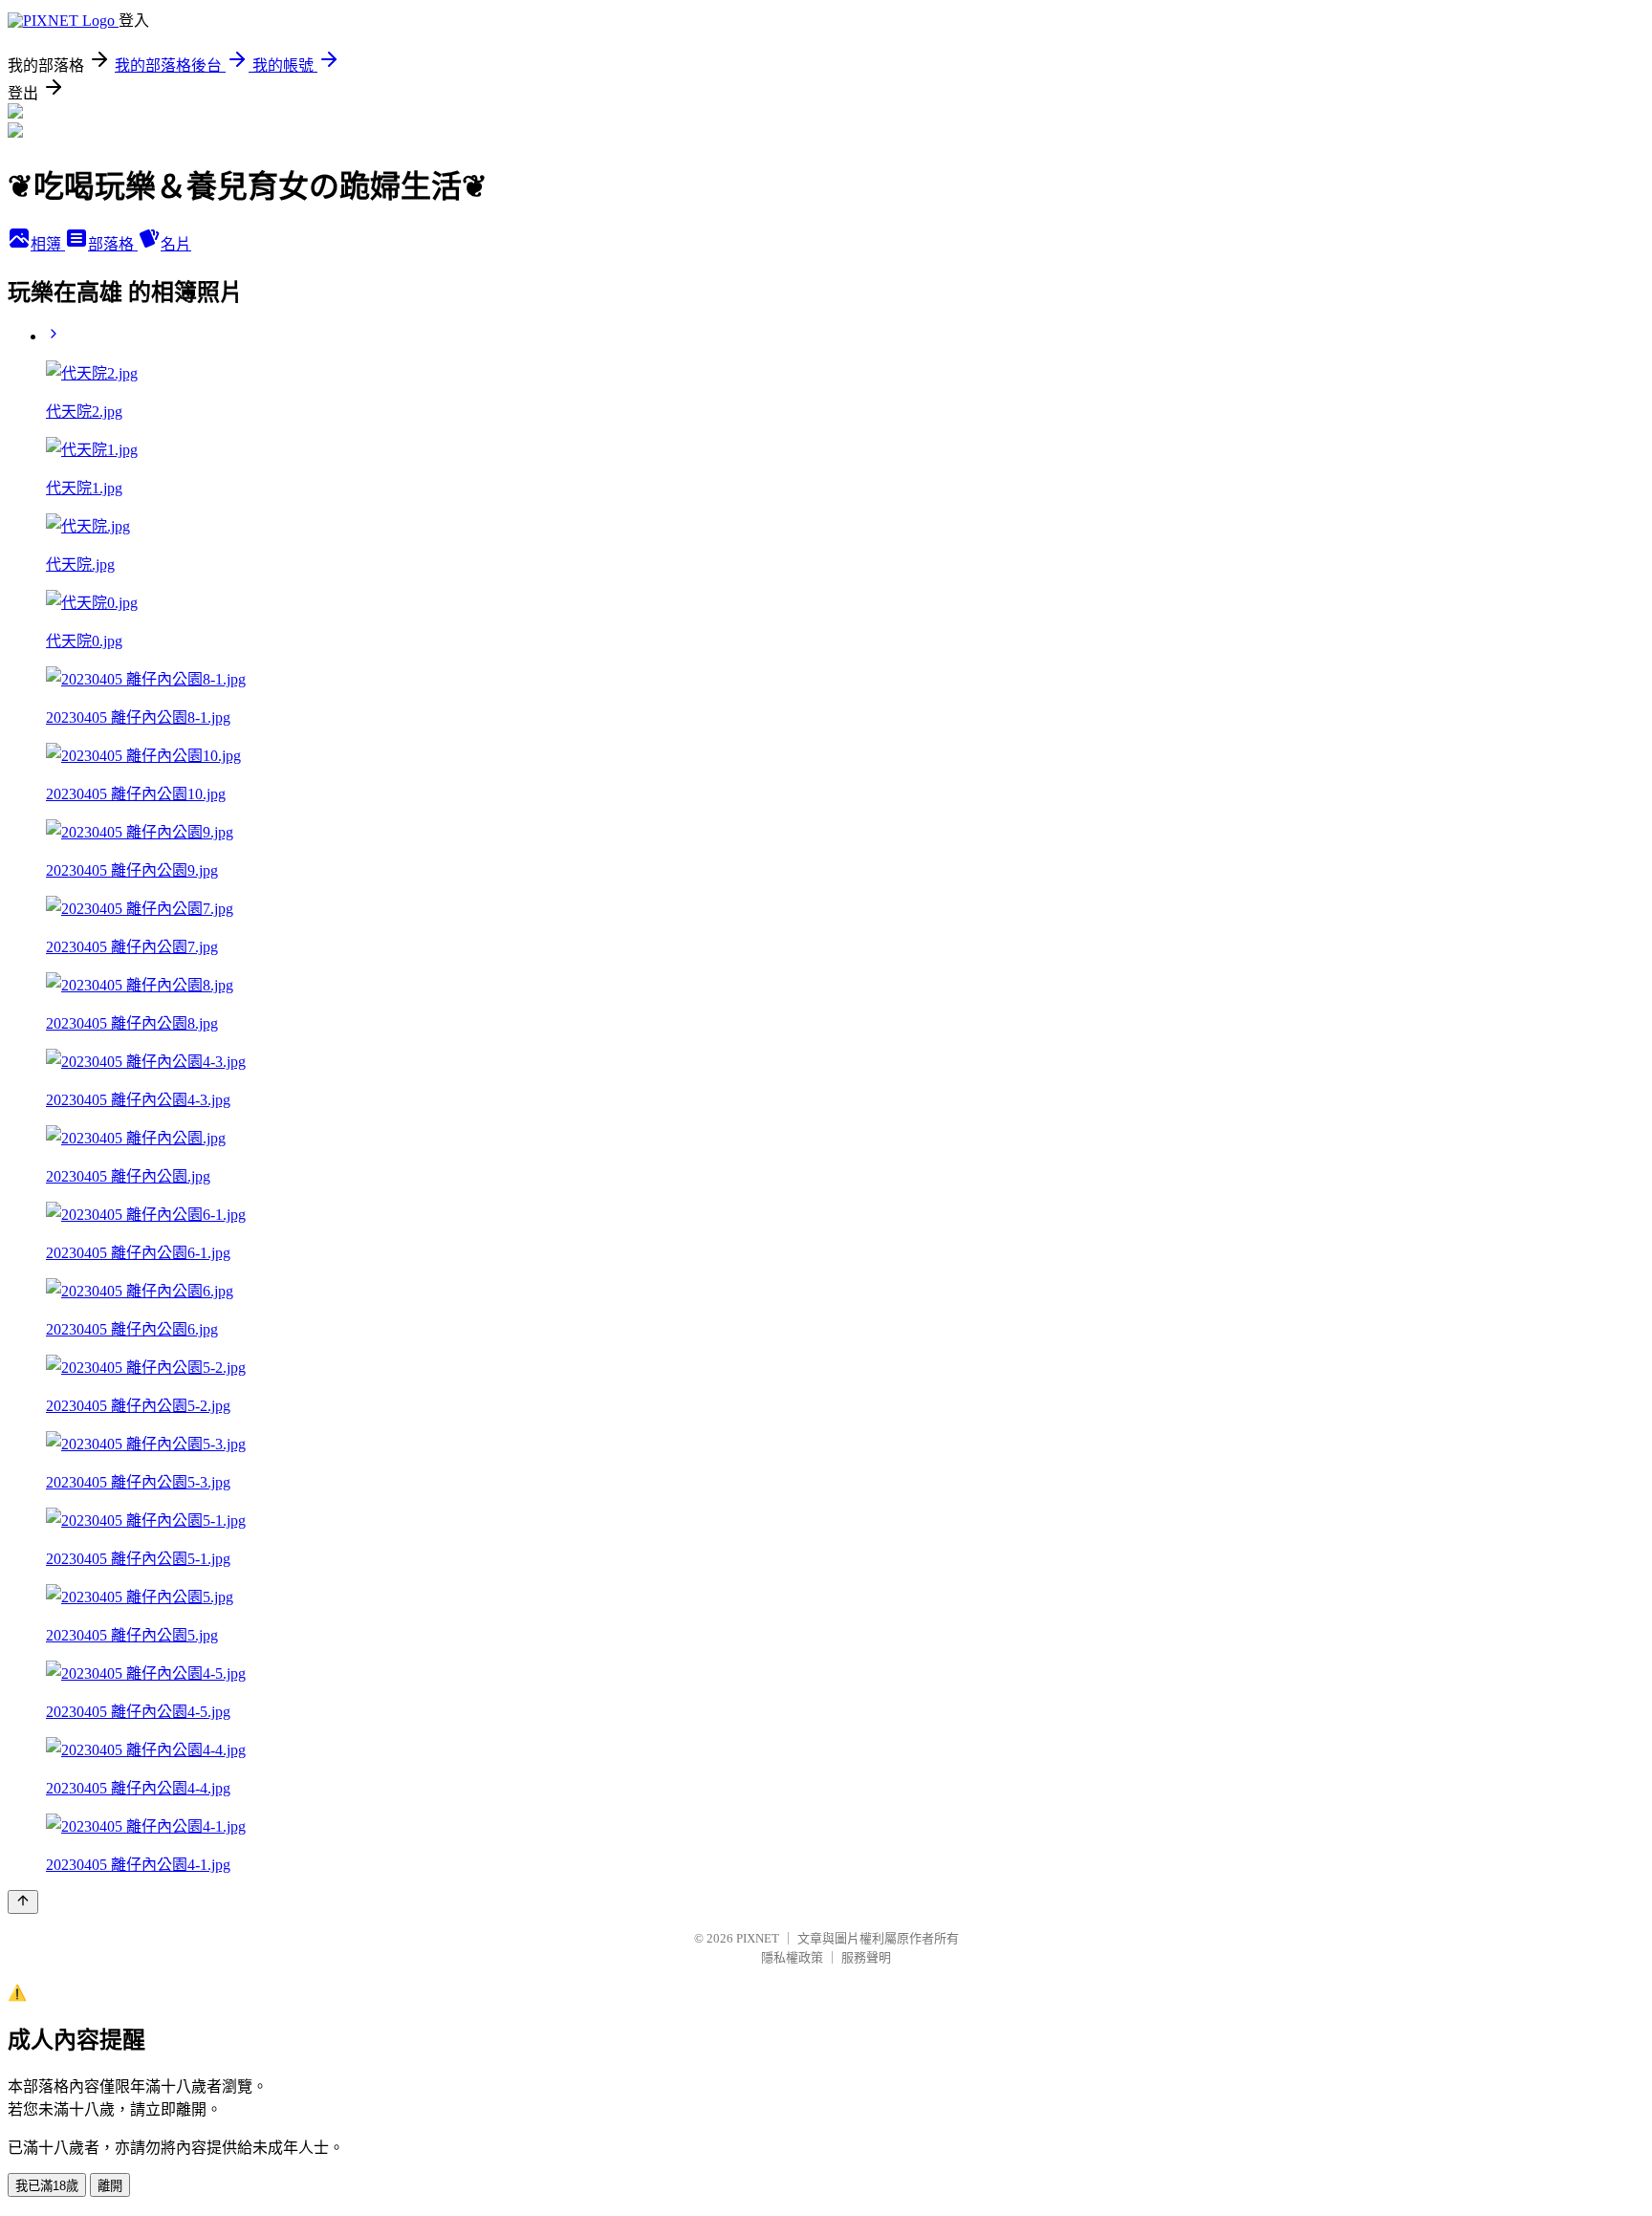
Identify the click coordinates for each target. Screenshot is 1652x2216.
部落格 (113, 244)
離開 (110, 2186)
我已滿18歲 (47, 2186)
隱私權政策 (792, 1957)
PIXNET (758, 1938)
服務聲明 (866, 1957)
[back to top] (23, 1902)
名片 (176, 244)
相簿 (48, 244)
